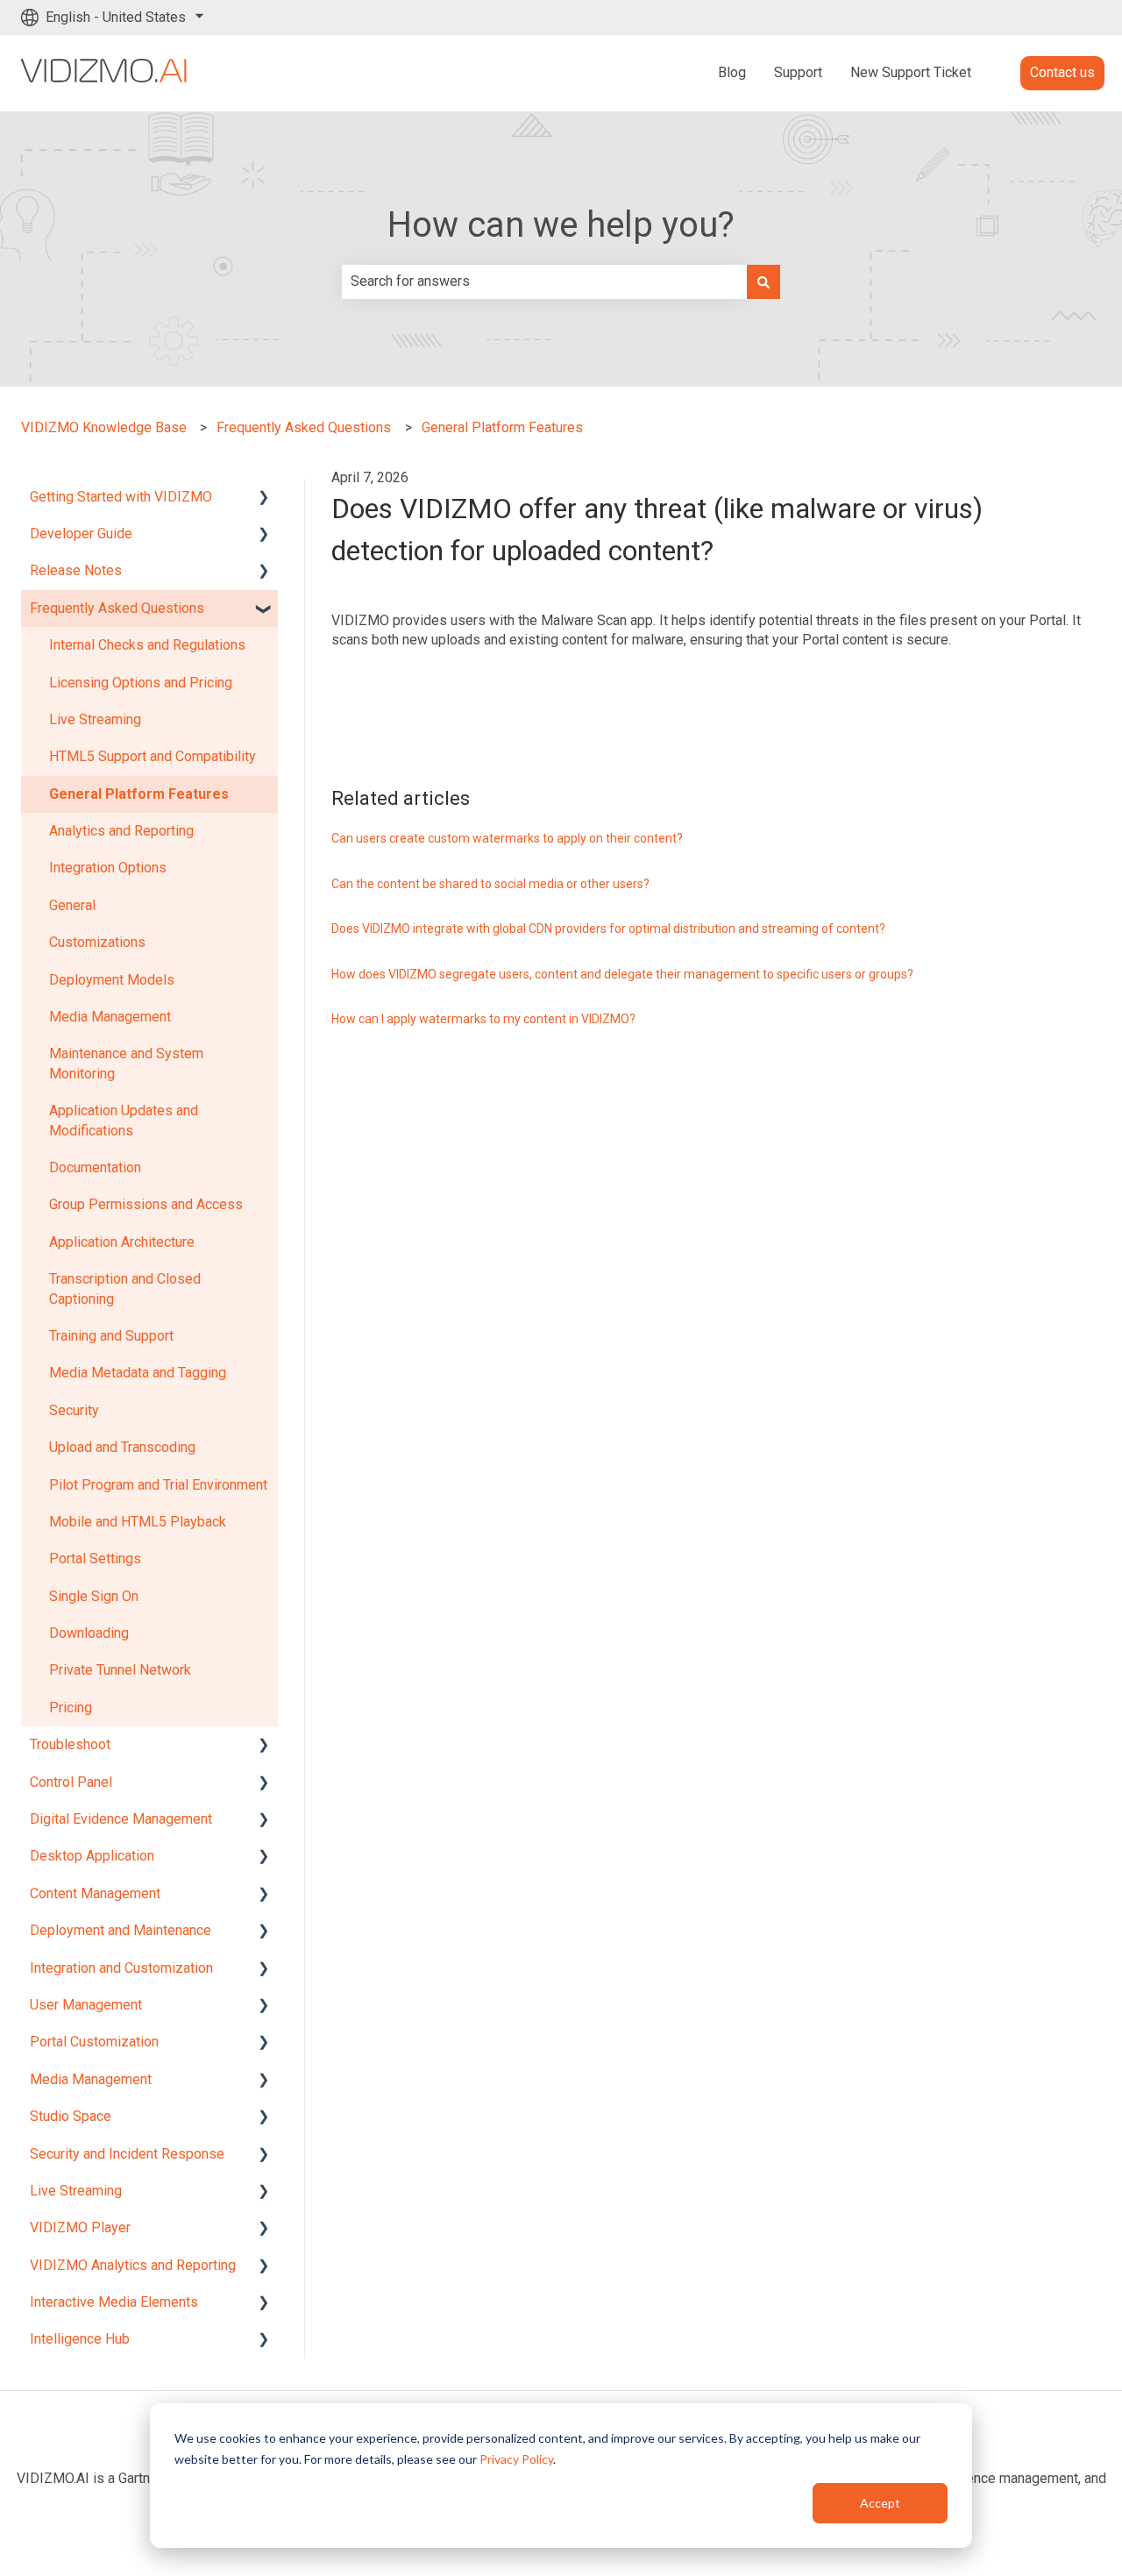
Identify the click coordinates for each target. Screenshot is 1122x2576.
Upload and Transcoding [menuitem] (122, 1447)
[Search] (763, 281)
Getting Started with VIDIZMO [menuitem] (121, 497)
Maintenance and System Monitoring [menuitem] (126, 1063)
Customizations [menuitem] (97, 942)
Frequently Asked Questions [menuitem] (117, 608)
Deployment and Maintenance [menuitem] (121, 1930)
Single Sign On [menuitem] (94, 1596)
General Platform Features (502, 427)
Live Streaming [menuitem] (95, 719)
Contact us (1062, 72)
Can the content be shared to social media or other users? (490, 884)
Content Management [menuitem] (95, 1893)
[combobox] (544, 281)
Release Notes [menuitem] (76, 570)
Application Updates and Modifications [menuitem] (124, 1120)
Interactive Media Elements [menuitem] (114, 2302)
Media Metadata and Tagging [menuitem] (138, 1373)
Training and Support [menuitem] (111, 1336)
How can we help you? (561, 225)
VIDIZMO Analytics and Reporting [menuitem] (133, 2265)
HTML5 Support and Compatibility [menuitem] (153, 756)
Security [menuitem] (74, 1410)
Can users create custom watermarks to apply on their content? (507, 838)
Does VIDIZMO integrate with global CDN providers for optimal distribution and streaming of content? (608, 929)
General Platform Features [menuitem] (139, 794)
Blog (732, 72)
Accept (880, 2503)
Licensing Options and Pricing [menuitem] (141, 683)
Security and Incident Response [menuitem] (127, 2154)
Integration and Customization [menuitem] (121, 1968)
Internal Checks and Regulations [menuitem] (147, 645)
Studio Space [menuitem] (71, 2116)
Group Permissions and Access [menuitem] (146, 1204)
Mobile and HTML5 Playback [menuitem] (138, 1522)
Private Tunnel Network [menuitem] (120, 1670)
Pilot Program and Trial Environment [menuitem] (158, 1485)
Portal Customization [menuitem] (94, 2042)
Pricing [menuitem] (71, 1708)
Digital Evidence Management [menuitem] (121, 1819)
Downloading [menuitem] (89, 1633)
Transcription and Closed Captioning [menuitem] (125, 1288)
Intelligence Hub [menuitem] (80, 2339)
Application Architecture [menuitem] (122, 1242)
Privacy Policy (516, 2459)
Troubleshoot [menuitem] (70, 1744)
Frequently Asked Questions (304, 427)
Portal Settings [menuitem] (95, 1558)
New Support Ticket (911, 72)
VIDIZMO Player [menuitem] (80, 2227)
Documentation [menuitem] (95, 1167)
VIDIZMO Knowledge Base (104, 427)
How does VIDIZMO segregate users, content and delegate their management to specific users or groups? (622, 974)
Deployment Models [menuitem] (112, 980)
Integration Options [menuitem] (108, 868)
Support (798, 72)
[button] (264, 498)
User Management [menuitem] (86, 2005)
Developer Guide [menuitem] (81, 534)
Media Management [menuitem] (110, 1017)
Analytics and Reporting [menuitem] (121, 831)
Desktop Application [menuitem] (92, 1856)
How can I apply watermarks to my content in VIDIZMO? (483, 1019)
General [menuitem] (72, 905)
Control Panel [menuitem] (71, 1782)
